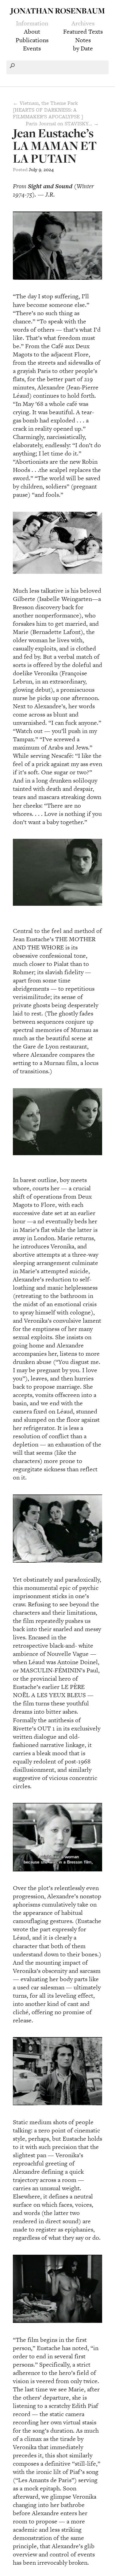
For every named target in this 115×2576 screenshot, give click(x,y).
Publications (32, 40)
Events (32, 48)
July (33, 170)
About (32, 31)
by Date (83, 48)
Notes (83, 40)
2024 (49, 170)
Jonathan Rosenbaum (58, 11)
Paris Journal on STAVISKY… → (62, 123)
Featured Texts (83, 31)
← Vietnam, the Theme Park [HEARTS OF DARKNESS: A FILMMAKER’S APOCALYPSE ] (48, 110)
